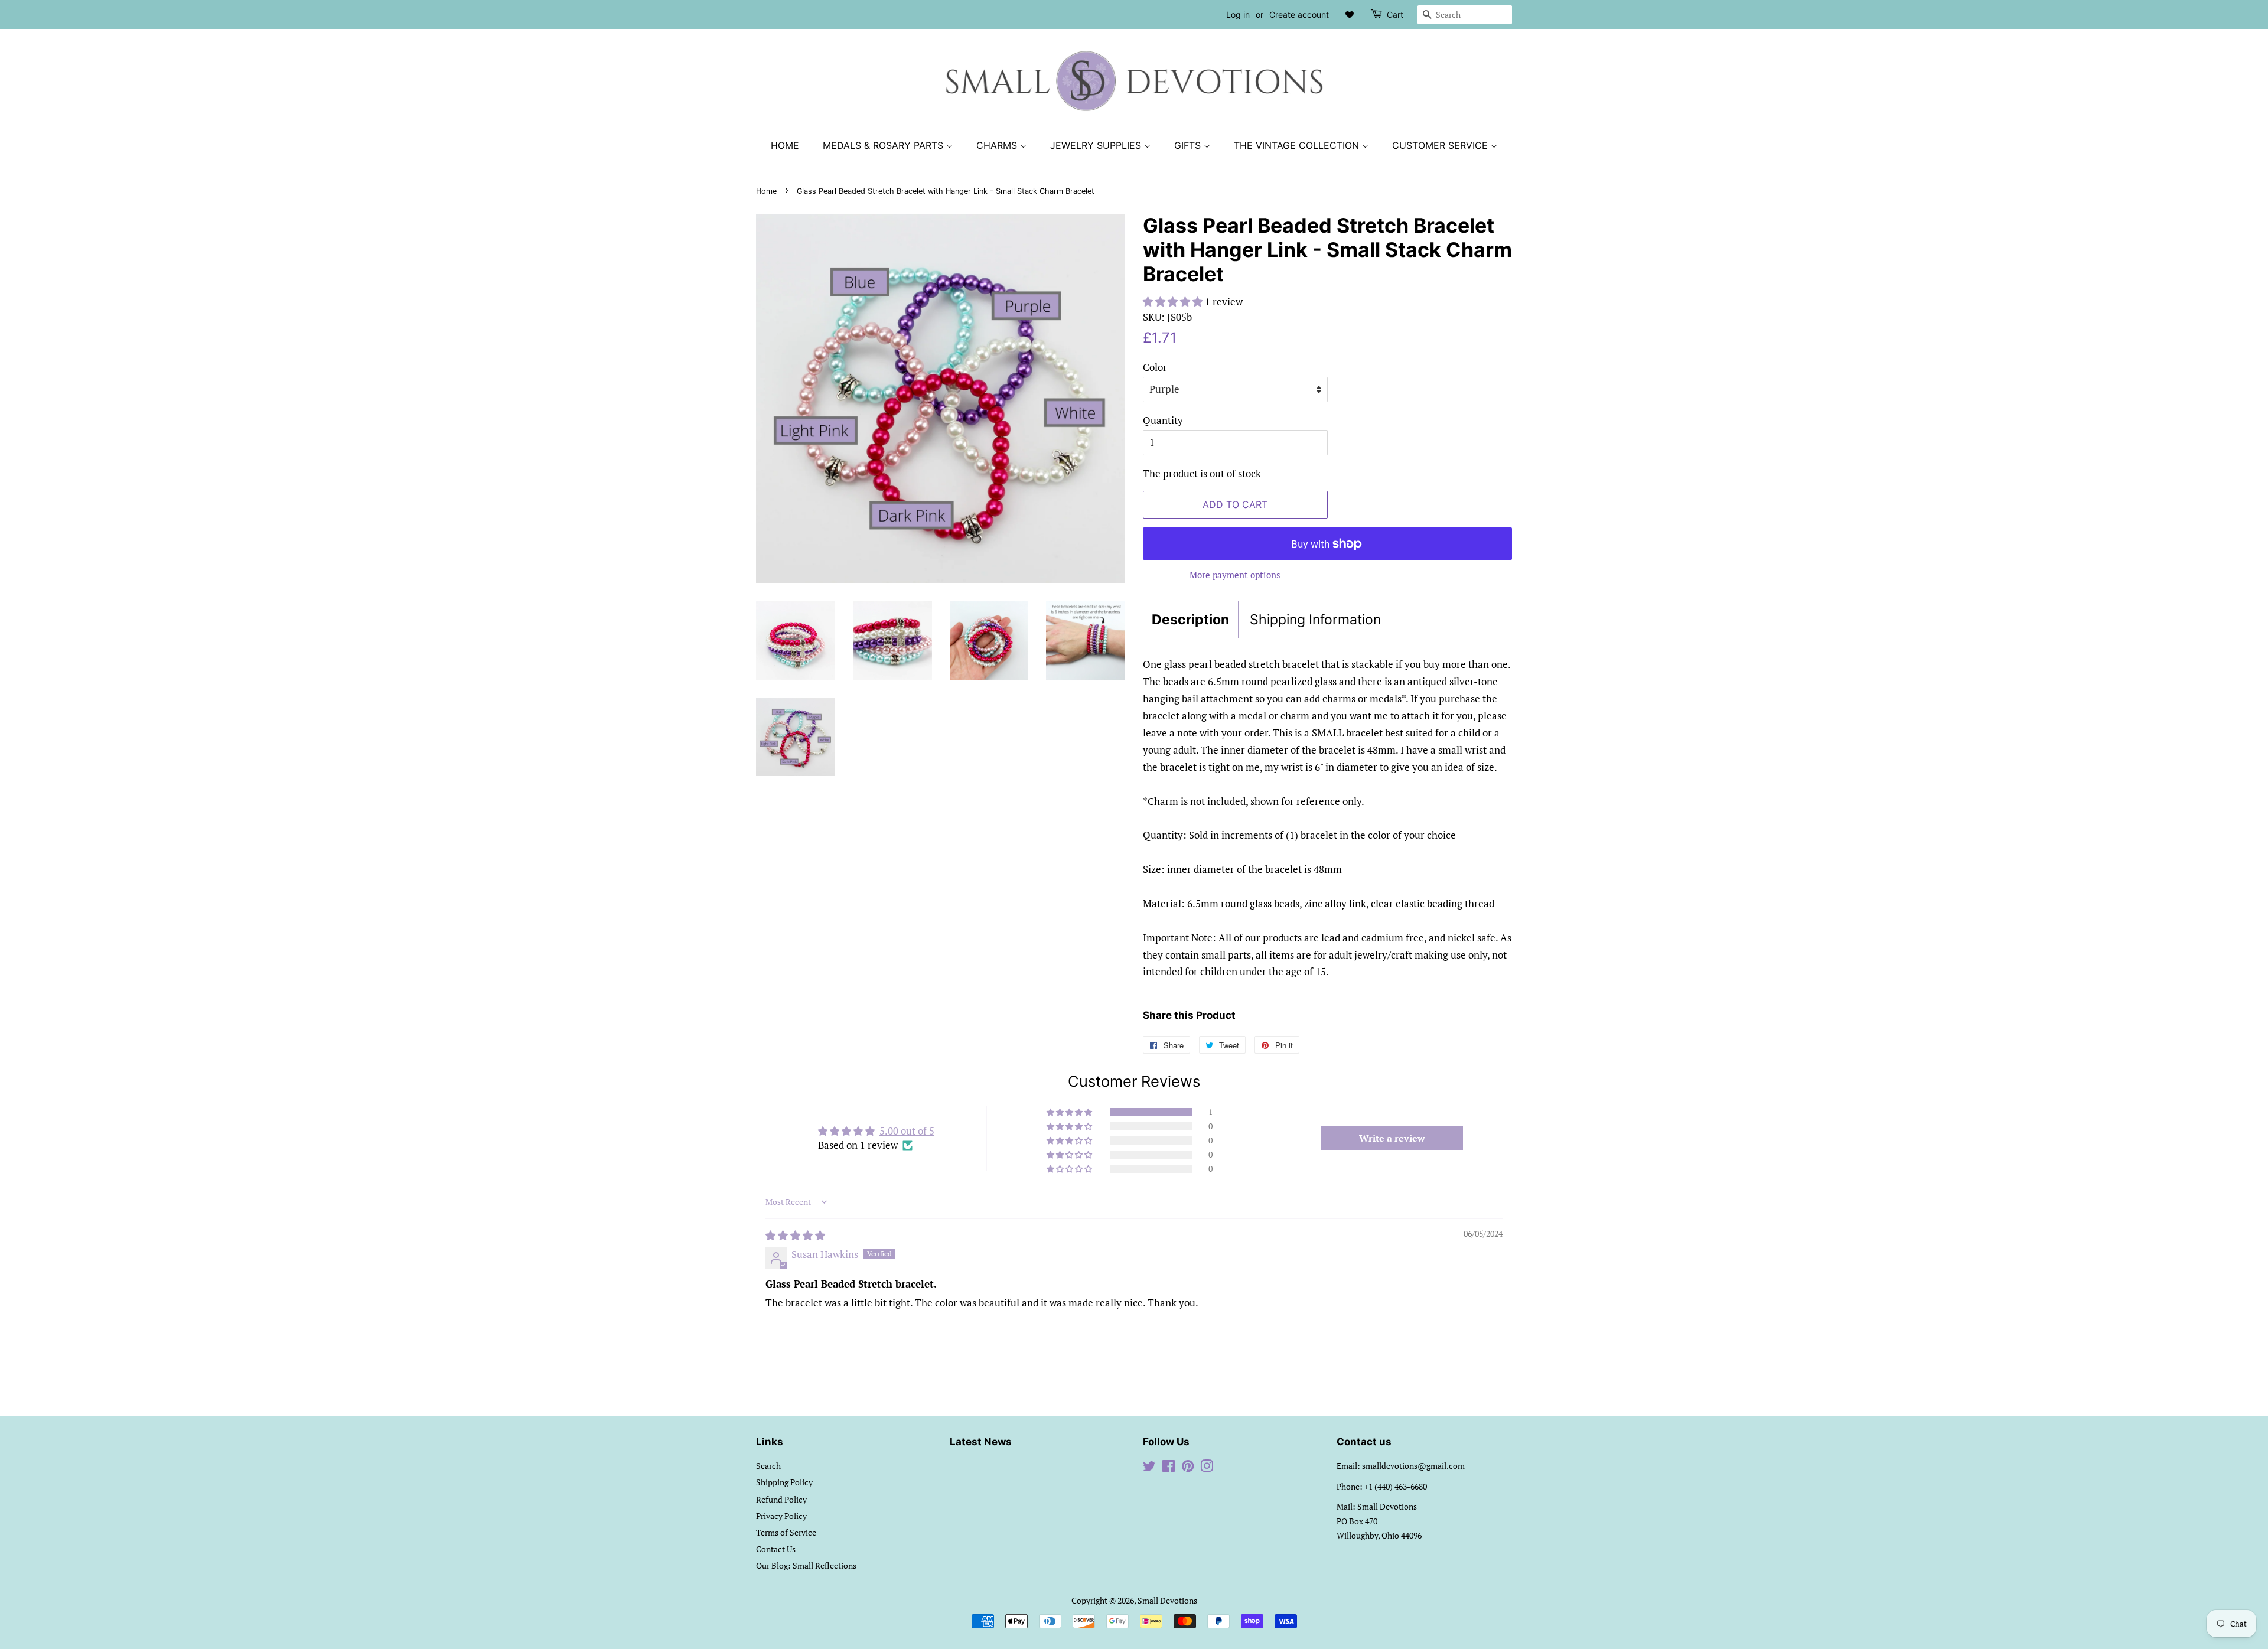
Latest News (981, 1442)
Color (1155, 367)
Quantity (1163, 420)
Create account (1299, 14)
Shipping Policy (784, 1482)
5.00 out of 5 (907, 1131)
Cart (1395, 14)
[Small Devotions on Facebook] (1169, 1468)
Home (785, 145)
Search (768, 1466)
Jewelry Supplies (1097, 145)
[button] (1174, 302)
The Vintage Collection (1298, 145)
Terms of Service (786, 1532)
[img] (795, 1235)
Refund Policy (781, 1499)
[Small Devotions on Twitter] (1149, 1468)
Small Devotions (1167, 1600)
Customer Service (1441, 145)
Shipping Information (1315, 620)
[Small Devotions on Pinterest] (1188, 1468)
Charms (998, 145)
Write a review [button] (1392, 1138)
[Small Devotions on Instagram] (1207, 1468)
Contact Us (776, 1549)
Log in (1238, 14)
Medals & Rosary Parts (884, 145)
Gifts (1189, 145)
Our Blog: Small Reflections (806, 1565)
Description (1190, 620)
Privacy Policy (781, 1516)
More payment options (1235, 575)
